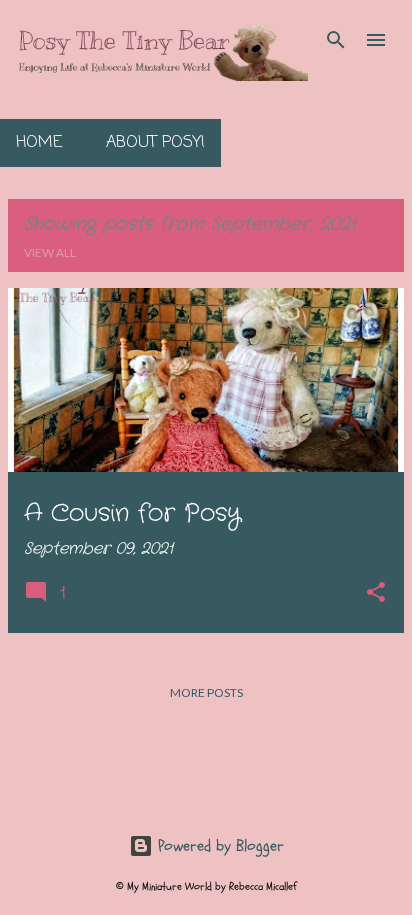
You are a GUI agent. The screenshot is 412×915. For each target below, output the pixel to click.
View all (50, 252)
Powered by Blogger (218, 846)
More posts (206, 692)
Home (39, 143)
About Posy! (155, 143)
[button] (376, 594)
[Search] (336, 40)
